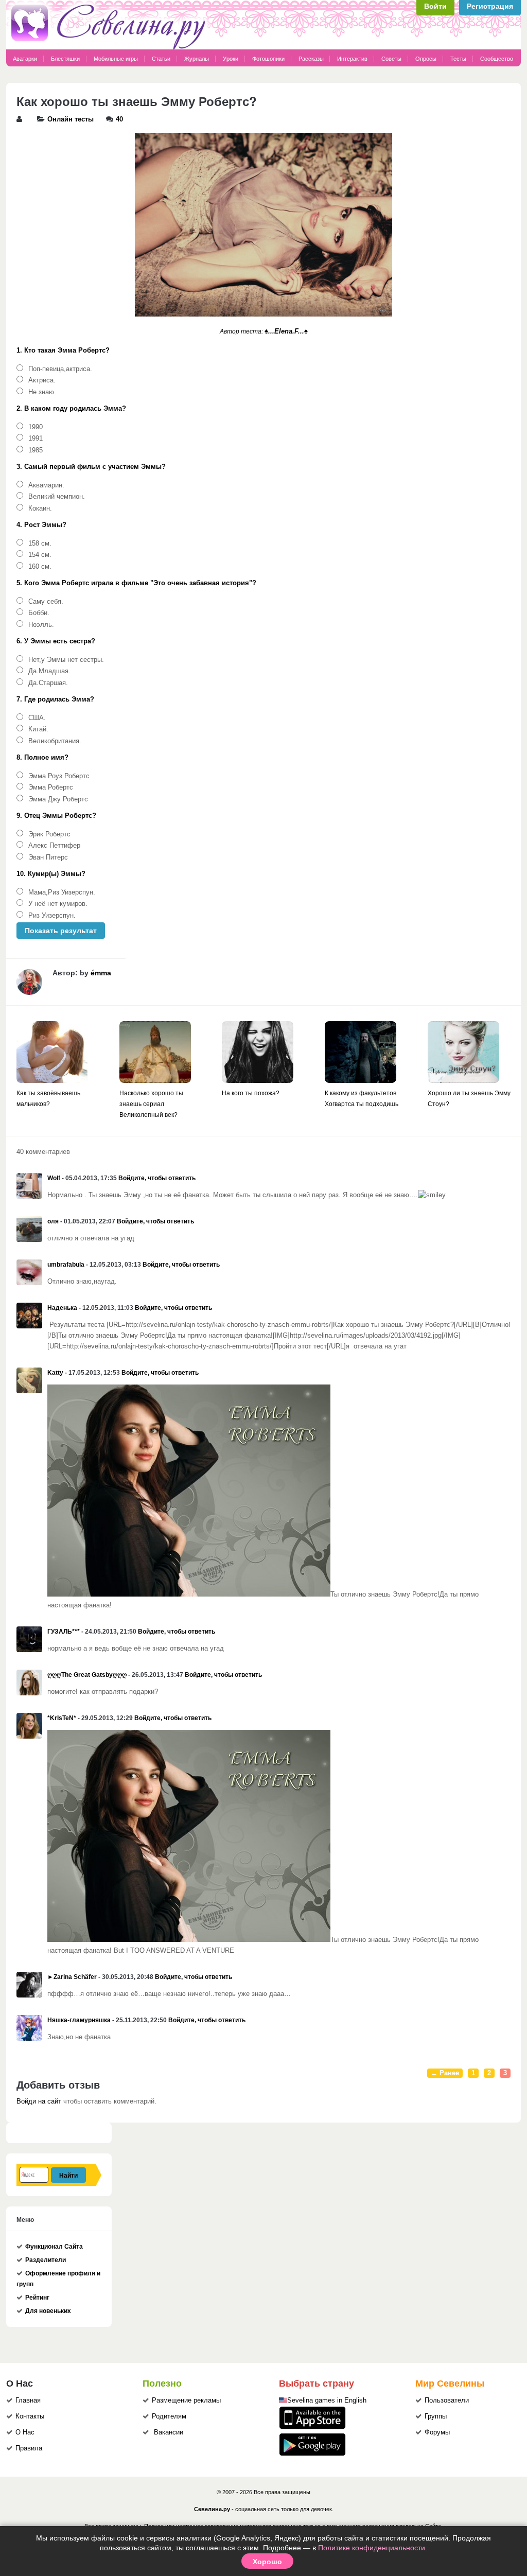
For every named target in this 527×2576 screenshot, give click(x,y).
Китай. (38, 729)
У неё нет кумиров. (58, 904)
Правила (29, 2448)
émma (101, 973)
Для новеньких (48, 2311)
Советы (391, 59)
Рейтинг (37, 2298)
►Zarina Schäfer (72, 1977)
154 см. (40, 555)
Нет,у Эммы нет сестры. (66, 660)
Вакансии (169, 2432)
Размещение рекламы (186, 2400)
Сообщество (497, 59)
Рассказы (312, 59)
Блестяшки (65, 59)
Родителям (169, 2416)
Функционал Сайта (54, 2247)
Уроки (231, 59)
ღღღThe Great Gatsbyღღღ (87, 1675)
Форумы (437, 2432)
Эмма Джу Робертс (58, 799)
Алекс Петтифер (54, 846)
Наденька (62, 1308)
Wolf (54, 1178)
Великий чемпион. (57, 497)
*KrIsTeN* (62, 1718)
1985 (36, 450)
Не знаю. (42, 392)
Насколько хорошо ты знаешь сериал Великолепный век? (151, 1104)
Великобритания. (55, 741)
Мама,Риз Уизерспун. (62, 892)
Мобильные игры (116, 59)
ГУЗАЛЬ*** (64, 1632)
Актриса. (42, 380)
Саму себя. (46, 602)
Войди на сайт (39, 2101)
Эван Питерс (48, 857)
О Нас (25, 2432)
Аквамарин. (46, 485)
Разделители (46, 2260)
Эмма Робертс (51, 787)
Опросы (426, 59)
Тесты (458, 59)
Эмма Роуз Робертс (59, 776)
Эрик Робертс (49, 834)
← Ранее (445, 2073)
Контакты (30, 2416)
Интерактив (352, 59)
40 (119, 119)
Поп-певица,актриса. (60, 369)
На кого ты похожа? (251, 1093)
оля (53, 1221)
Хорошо (267, 2561)
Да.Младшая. (49, 671)
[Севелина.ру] (110, 47)
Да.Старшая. (48, 683)
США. (37, 718)
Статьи (161, 59)
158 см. (40, 544)
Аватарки (25, 59)
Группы (436, 2416)
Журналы (197, 59)
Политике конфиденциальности (372, 2548)
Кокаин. (40, 509)
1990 (36, 427)
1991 (36, 439)
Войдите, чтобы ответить (157, 1178)
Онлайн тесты (71, 119)
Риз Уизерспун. (52, 916)
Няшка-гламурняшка (79, 2020)
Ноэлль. (41, 625)
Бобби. (39, 613)
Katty (55, 1373)
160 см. (40, 567)
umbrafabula (66, 1265)
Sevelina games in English (327, 2400)
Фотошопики (268, 59)
